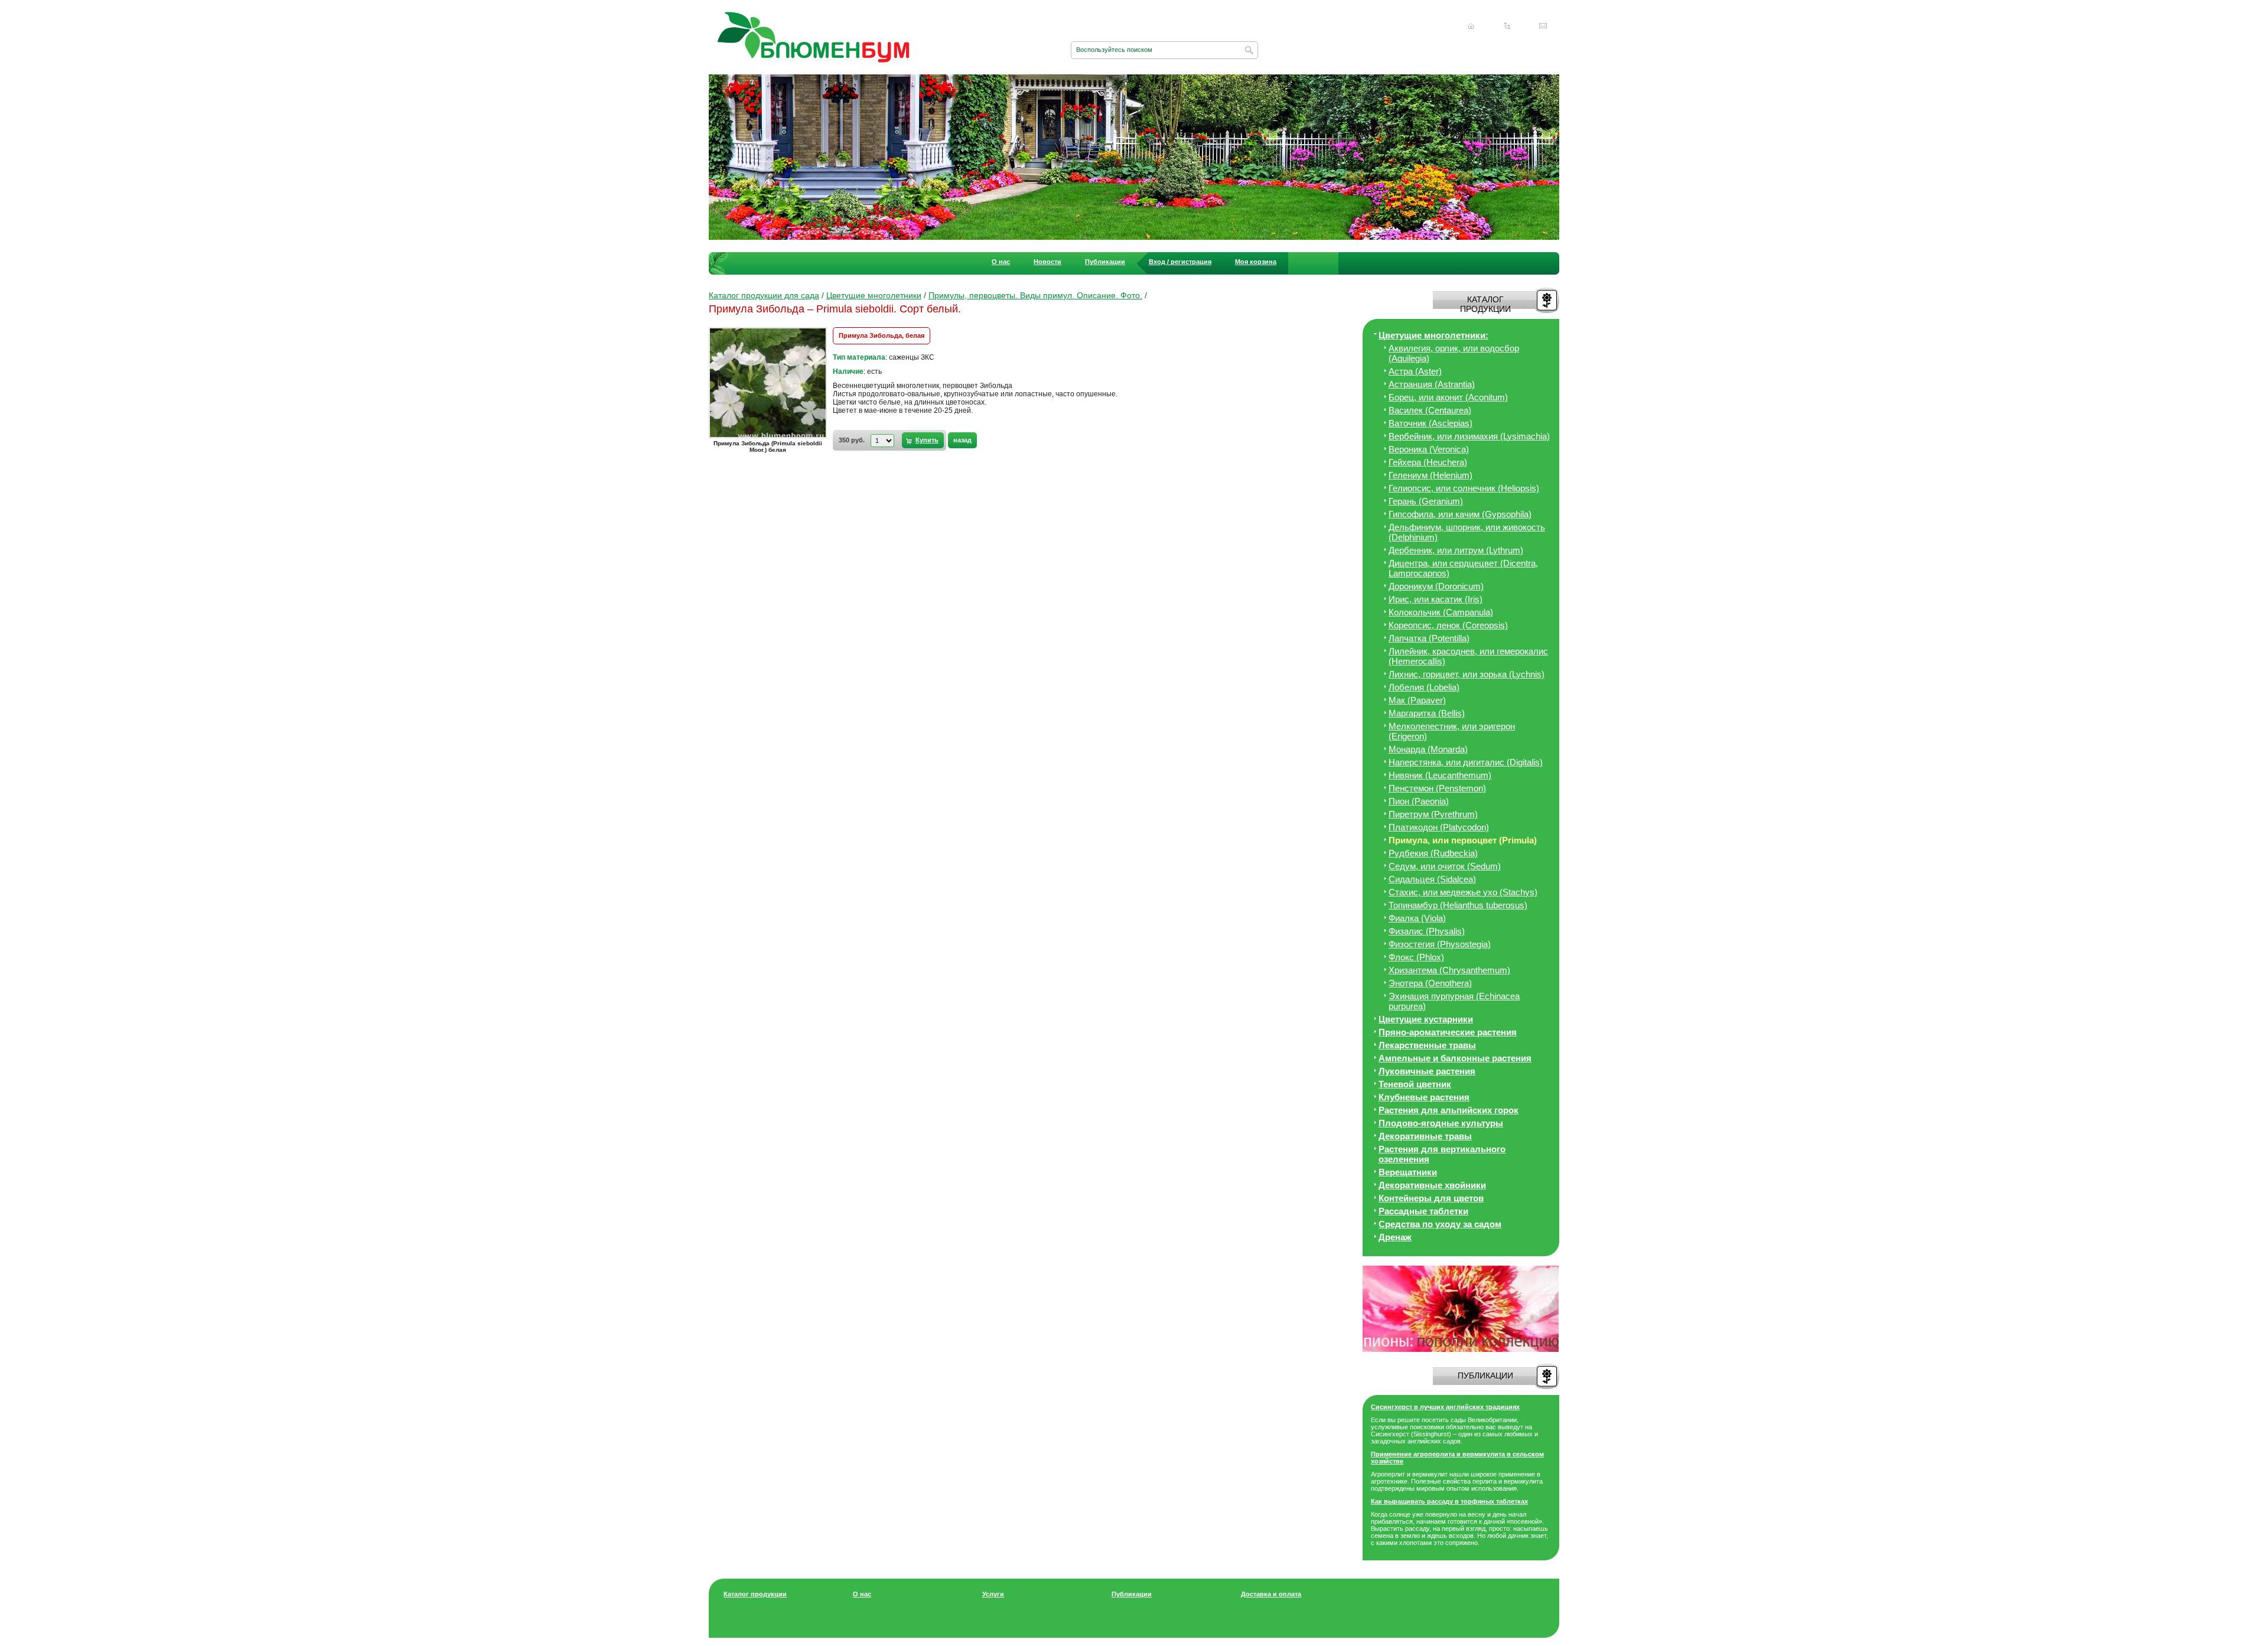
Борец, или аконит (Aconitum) (1448, 397)
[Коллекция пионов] (1461, 1350)
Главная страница (1471, 26)
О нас (1001, 262)
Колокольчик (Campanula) (1441, 612)
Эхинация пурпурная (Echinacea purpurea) (1454, 1001)
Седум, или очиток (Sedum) (1445, 866)
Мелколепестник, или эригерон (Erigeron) (1452, 731)
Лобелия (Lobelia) (1424, 687)
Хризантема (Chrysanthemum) (1449, 970)
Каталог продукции (755, 1594)
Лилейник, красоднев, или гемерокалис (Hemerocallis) (1468, 656)
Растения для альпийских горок (1449, 1110)
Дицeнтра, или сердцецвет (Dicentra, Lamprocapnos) (1463, 568)
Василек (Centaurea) (1430, 410)
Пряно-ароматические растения (1448, 1032)
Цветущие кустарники (1426, 1019)
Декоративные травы (1425, 1136)
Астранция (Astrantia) (1432, 384)
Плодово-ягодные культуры (1441, 1123)
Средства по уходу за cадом (1440, 1224)
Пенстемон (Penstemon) (1437, 788)
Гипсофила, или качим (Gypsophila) (1460, 514)
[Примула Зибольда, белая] (771, 438)
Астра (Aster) (1415, 371)
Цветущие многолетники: (1433, 335)
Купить (927, 440)
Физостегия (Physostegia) (1440, 944)
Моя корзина (1256, 262)
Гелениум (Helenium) (1430, 475)
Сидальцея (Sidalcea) (1432, 879)
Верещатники (1408, 1172)
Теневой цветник (1415, 1084)
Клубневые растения (1424, 1097)
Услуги (993, 1594)
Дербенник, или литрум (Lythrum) (1456, 550)
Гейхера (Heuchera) (1428, 462)
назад (962, 440)
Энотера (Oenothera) (1430, 983)
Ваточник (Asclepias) (1430, 423)
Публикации (1105, 262)
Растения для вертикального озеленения (1442, 1154)
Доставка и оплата (1271, 1594)
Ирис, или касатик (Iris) (1436, 599)
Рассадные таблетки (1423, 1211)
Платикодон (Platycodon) (1439, 827)
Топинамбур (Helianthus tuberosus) (1458, 905)
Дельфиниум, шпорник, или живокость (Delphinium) (1467, 532)
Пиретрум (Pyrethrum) (1433, 814)
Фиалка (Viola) (1417, 918)
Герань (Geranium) (1426, 501)
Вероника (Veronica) (1429, 449)
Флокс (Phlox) (1416, 957)
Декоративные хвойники (1432, 1185)
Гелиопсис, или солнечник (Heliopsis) (1464, 488)
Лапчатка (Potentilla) (1429, 638)
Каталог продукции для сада (764, 295)
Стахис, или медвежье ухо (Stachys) (1463, 892)
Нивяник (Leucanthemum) (1440, 775)
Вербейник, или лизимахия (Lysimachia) (1469, 436)
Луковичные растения (1427, 1071)
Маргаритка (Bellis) (1427, 713)
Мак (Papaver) (1417, 700)
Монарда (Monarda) (1428, 749)
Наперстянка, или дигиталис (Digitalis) (1466, 762)
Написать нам (1543, 26)
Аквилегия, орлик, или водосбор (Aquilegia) (1454, 353)
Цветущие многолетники (874, 295)
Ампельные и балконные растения (1455, 1058)
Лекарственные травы (1427, 1045)
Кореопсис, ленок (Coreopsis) (1448, 625)
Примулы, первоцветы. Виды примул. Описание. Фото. (1035, 295)
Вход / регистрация (1180, 262)
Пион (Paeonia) (1419, 801)
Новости (1047, 262)
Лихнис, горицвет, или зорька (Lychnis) (1467, 674)
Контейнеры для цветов (1431, 1198)
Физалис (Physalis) (1427, 931)
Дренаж (1395, 1237)
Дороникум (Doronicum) (1436, 586)
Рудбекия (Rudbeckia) (1433, 853)
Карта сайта (1507, 26)
